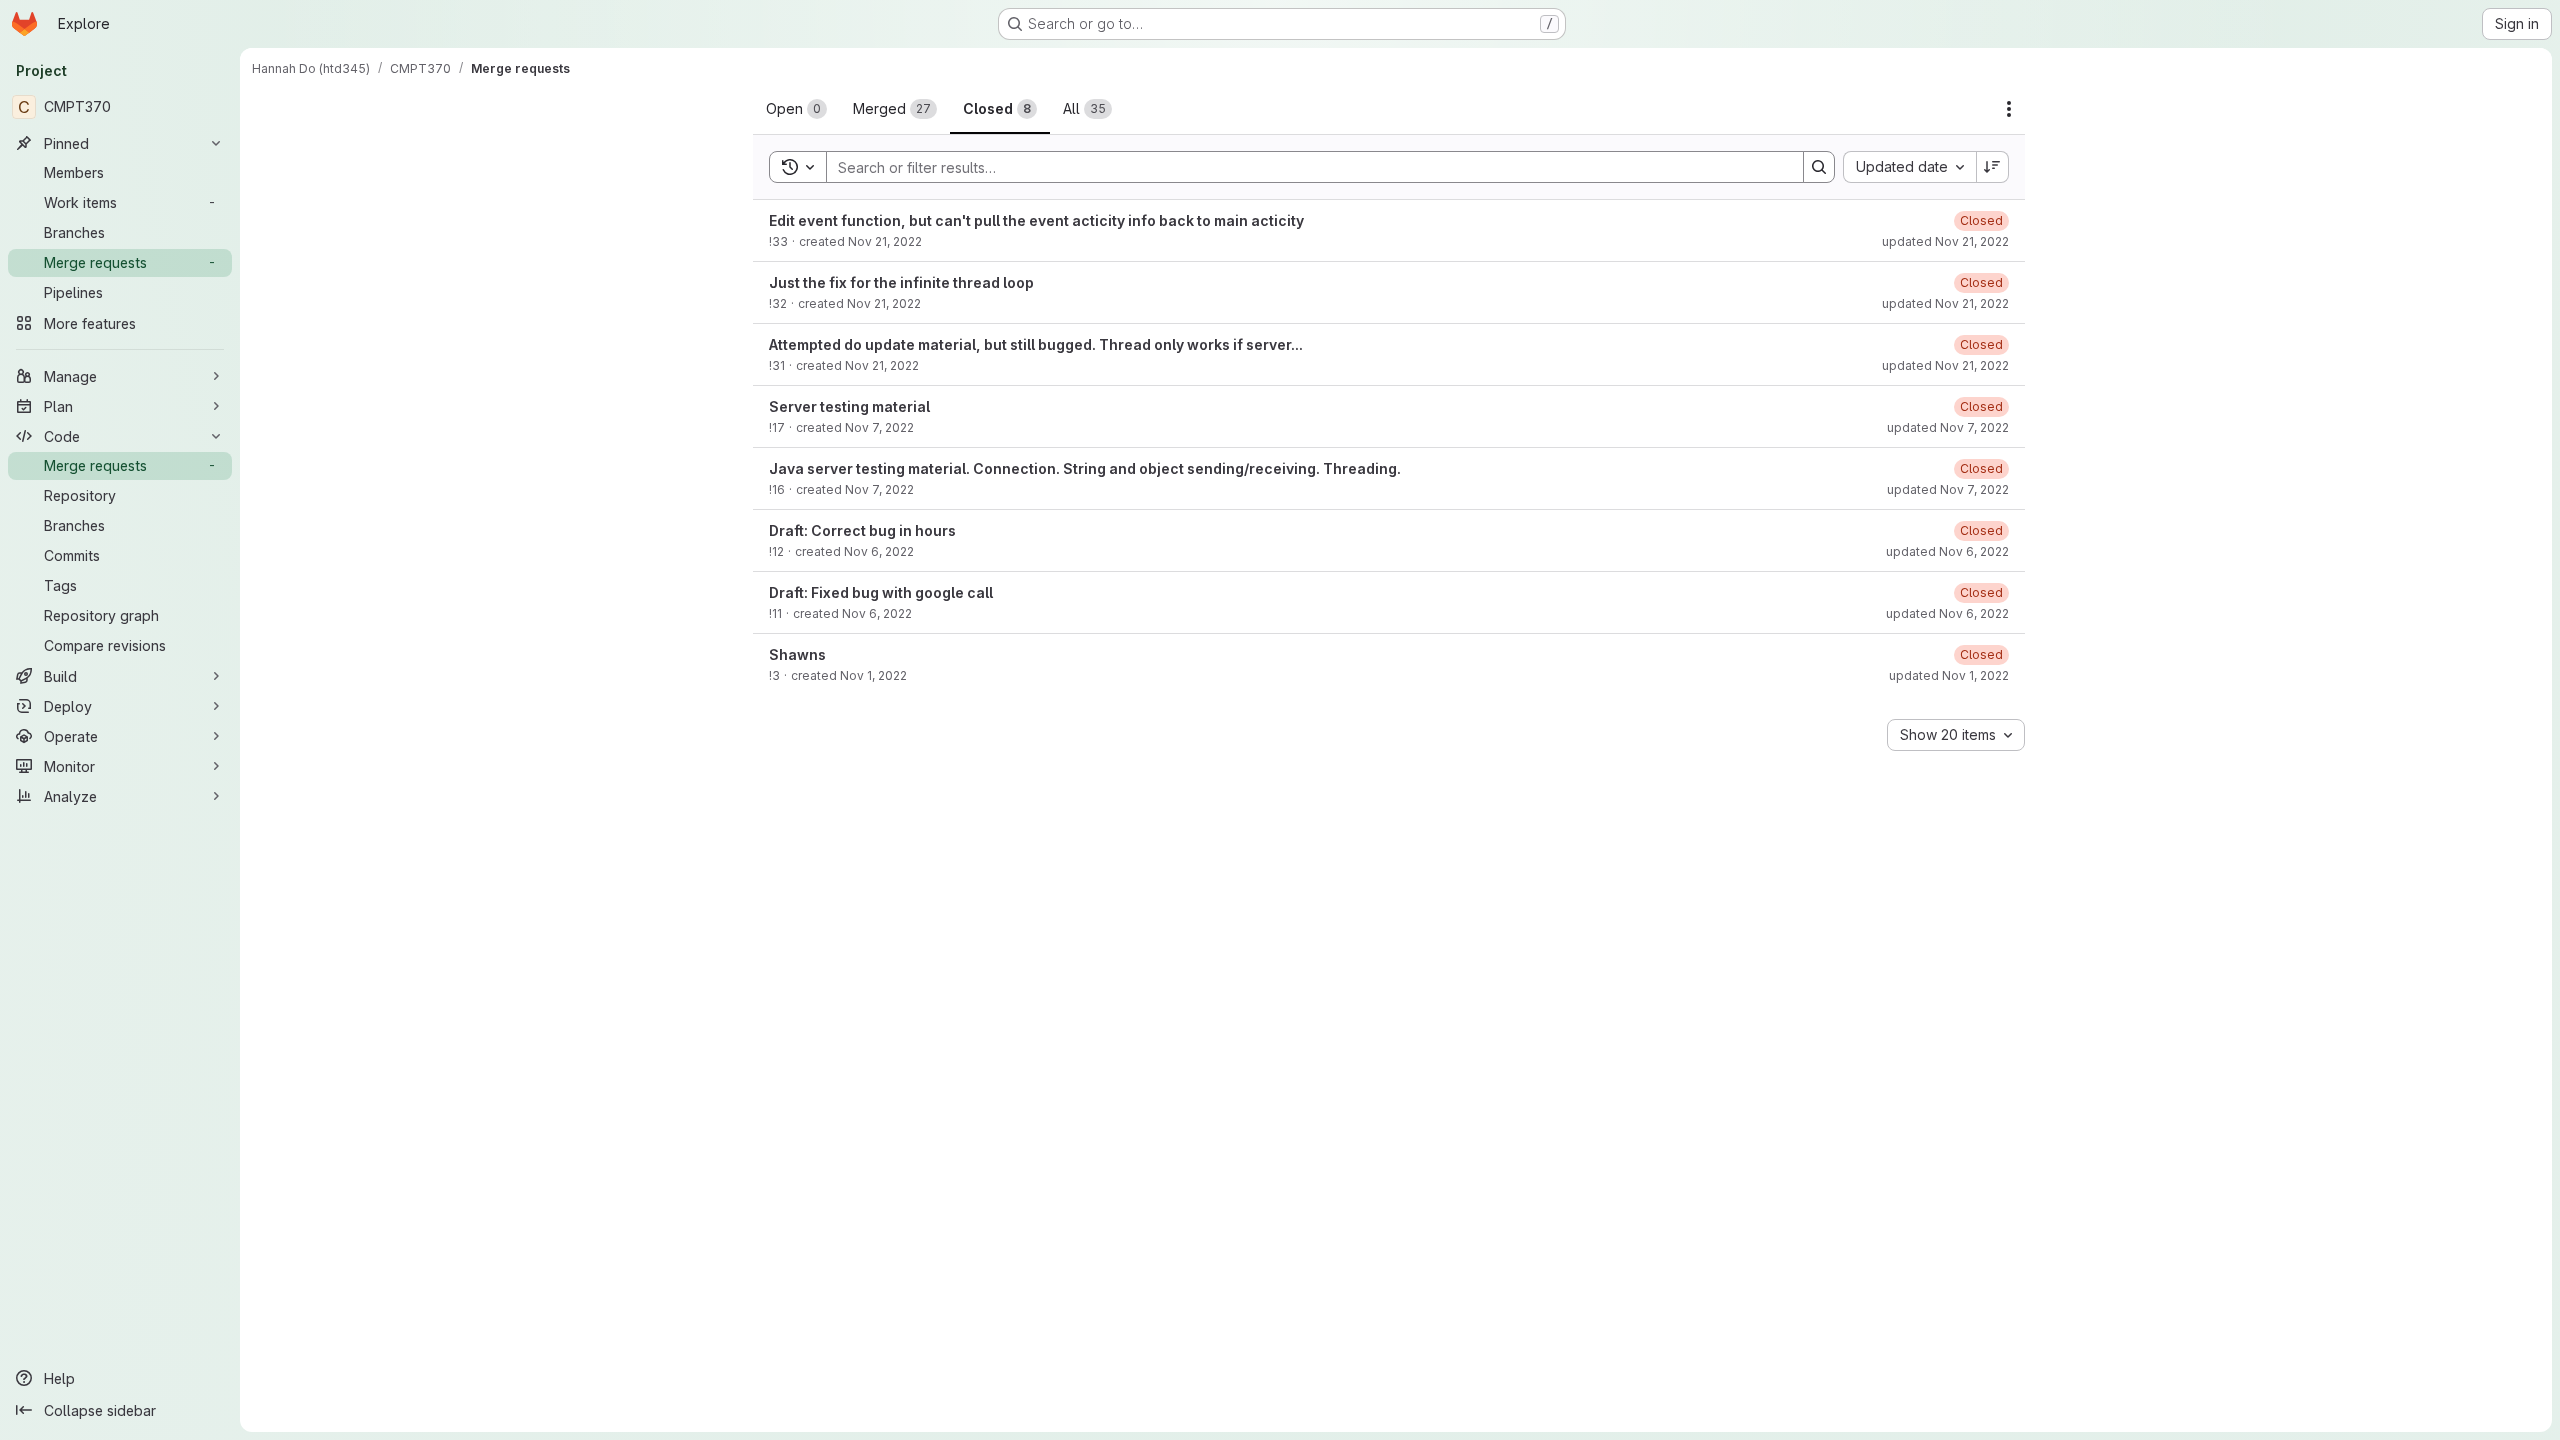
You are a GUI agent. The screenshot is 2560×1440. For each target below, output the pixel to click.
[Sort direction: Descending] (1993, 167)
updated (1945, 241)
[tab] (796, 109)
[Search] (1819, 167)
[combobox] (1909, 167)
